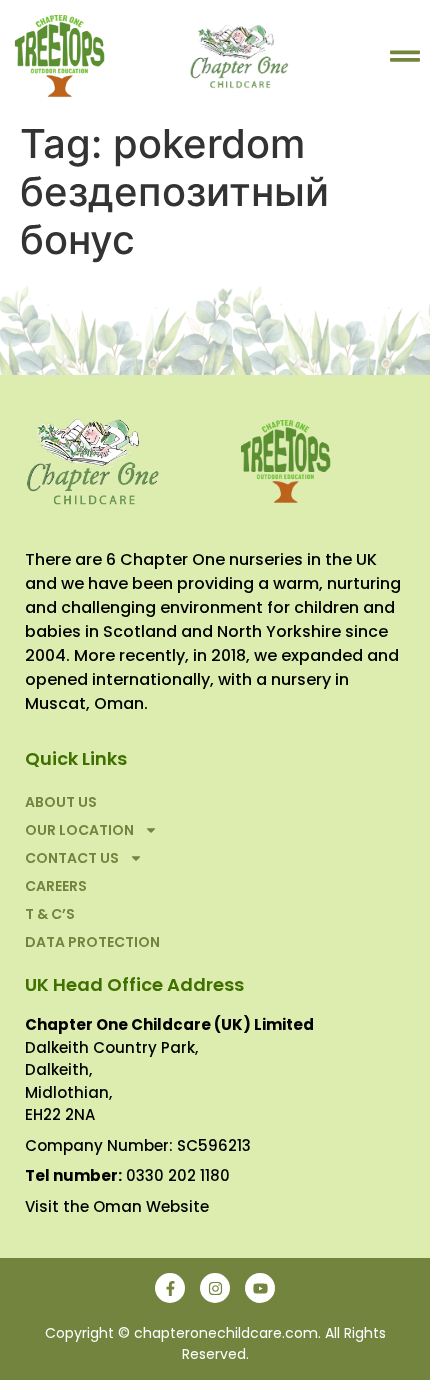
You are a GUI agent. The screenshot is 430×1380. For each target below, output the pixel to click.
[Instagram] (215, 1288)
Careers (56, 886)
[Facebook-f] (170, 1288)
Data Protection (92, 942)
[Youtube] (260, 1288)
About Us (61, 802)
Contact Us (72, 858)
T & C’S (50, 914)
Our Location (79, 830)
